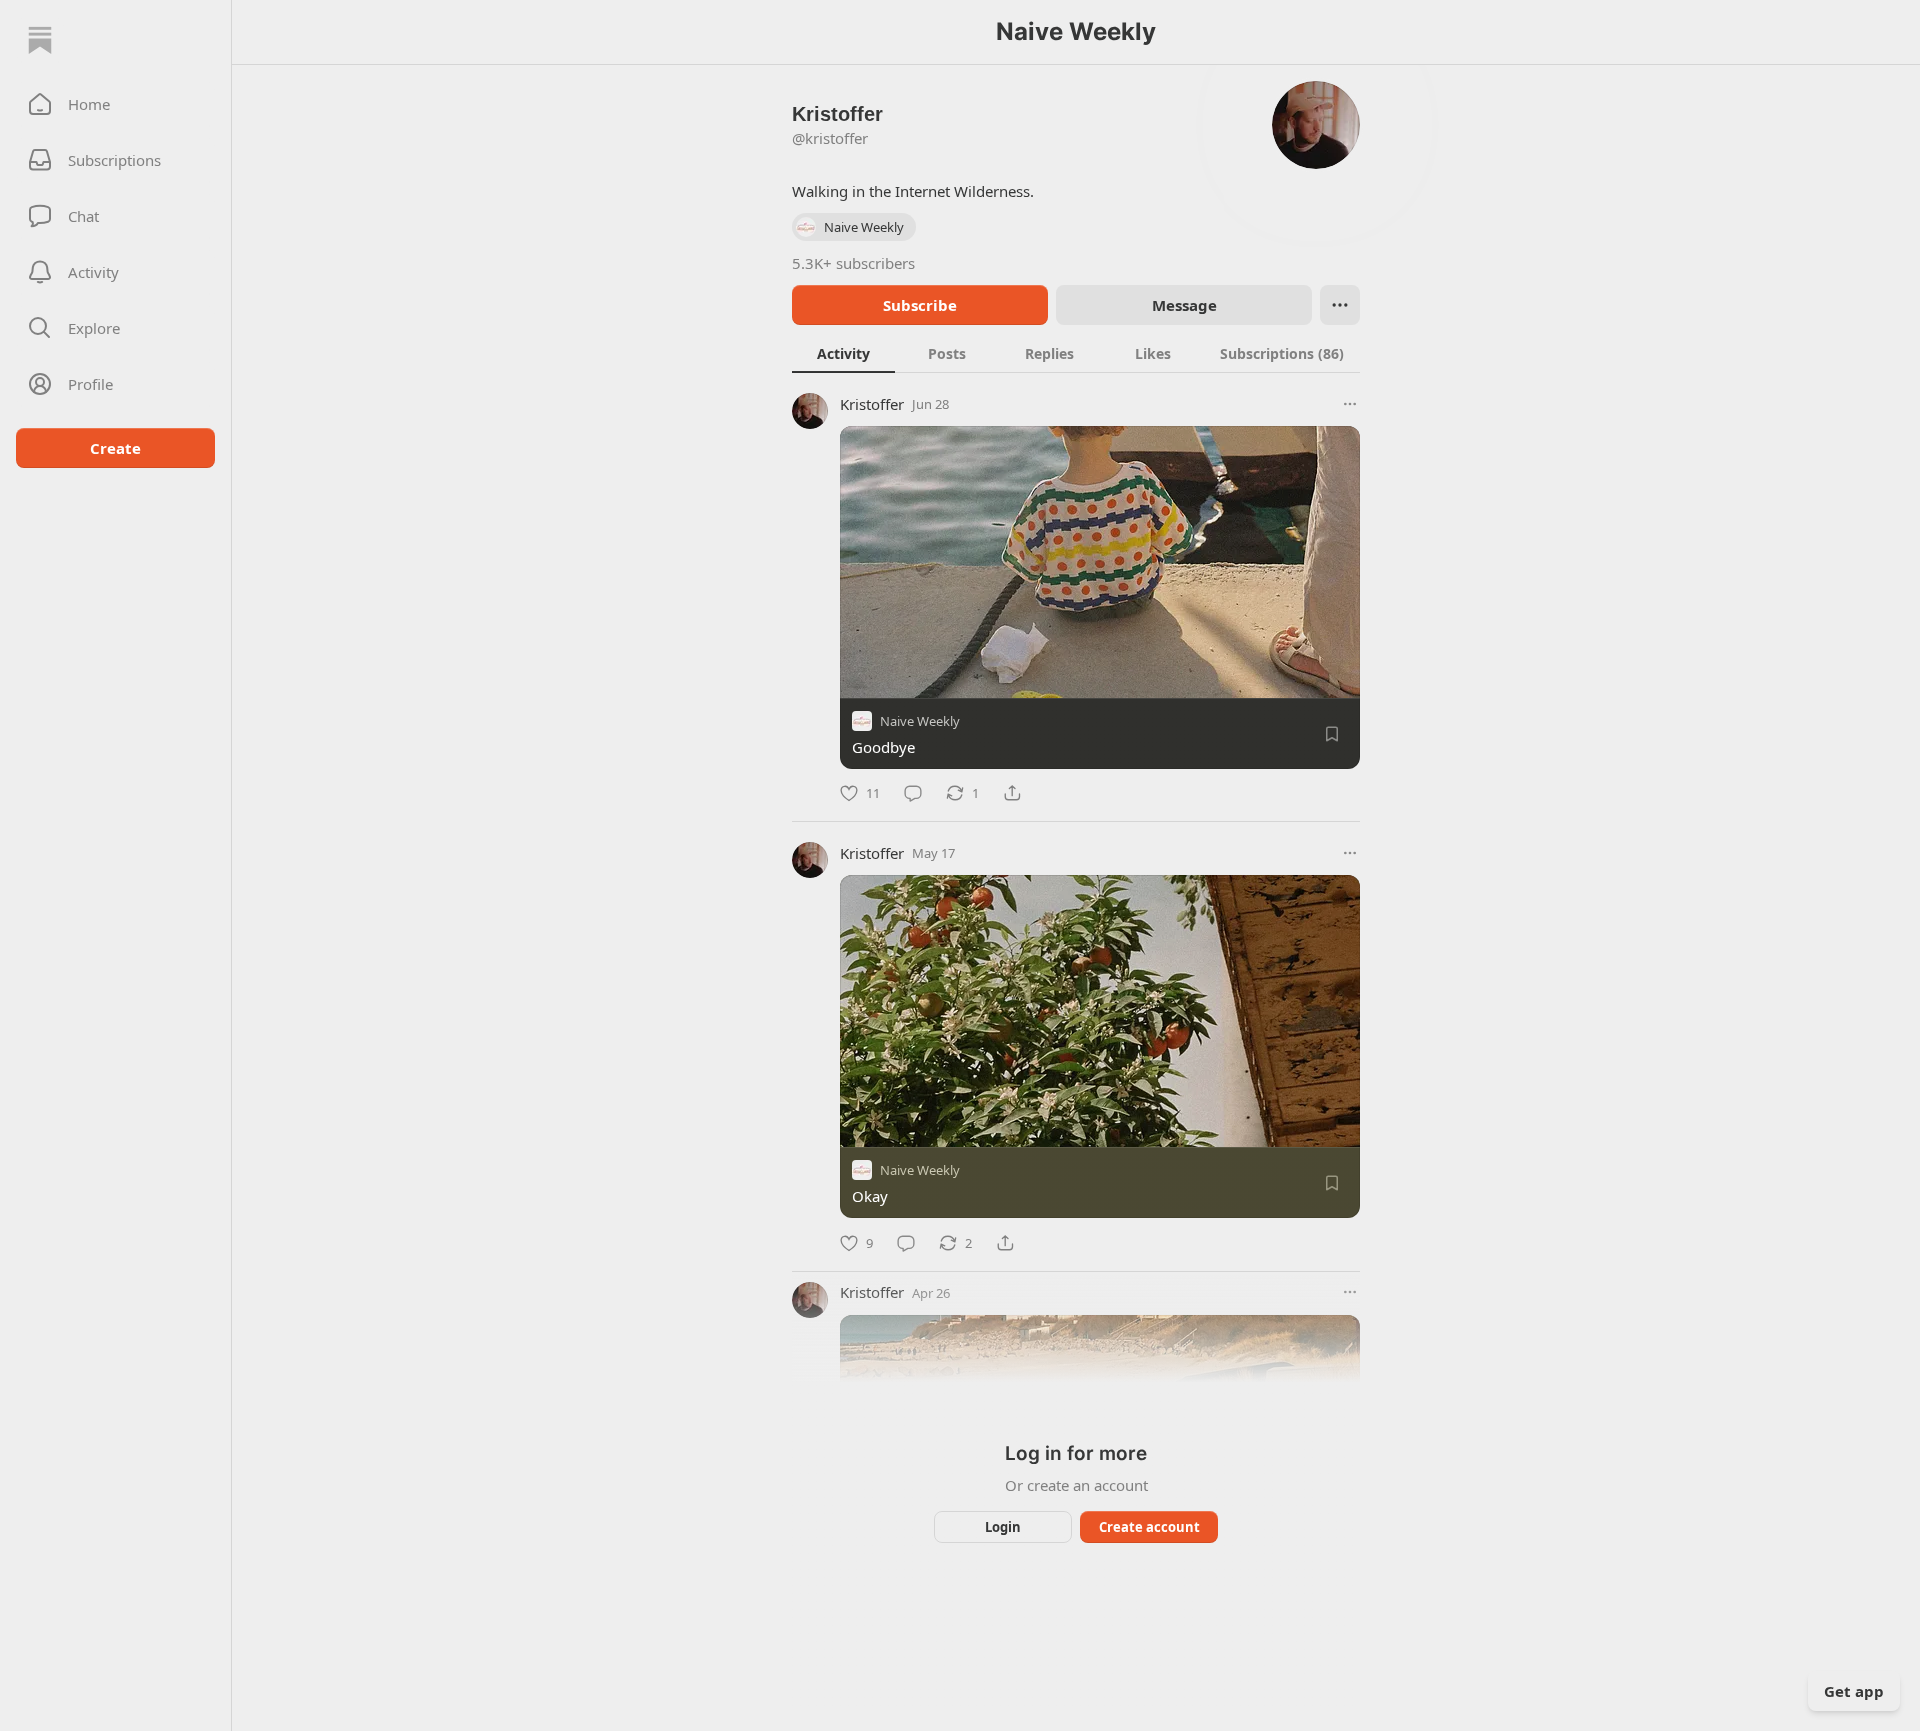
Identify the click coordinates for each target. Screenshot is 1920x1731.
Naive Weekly (920, 721)
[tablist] (1076, 353)
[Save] (1332, 734)
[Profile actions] (1340, 305)
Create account (1149, 1527)
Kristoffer (872, 404)
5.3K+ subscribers (853, 263)
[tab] (843, 353)
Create (115, 448)
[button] (115, 104)
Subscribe (920, 305)
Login (1003, 1527)
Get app (1854, 1691)
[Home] (40, 40)
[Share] (1012, 793)
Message (1184, 305)
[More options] (1350, 404)
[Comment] (913, 793)
